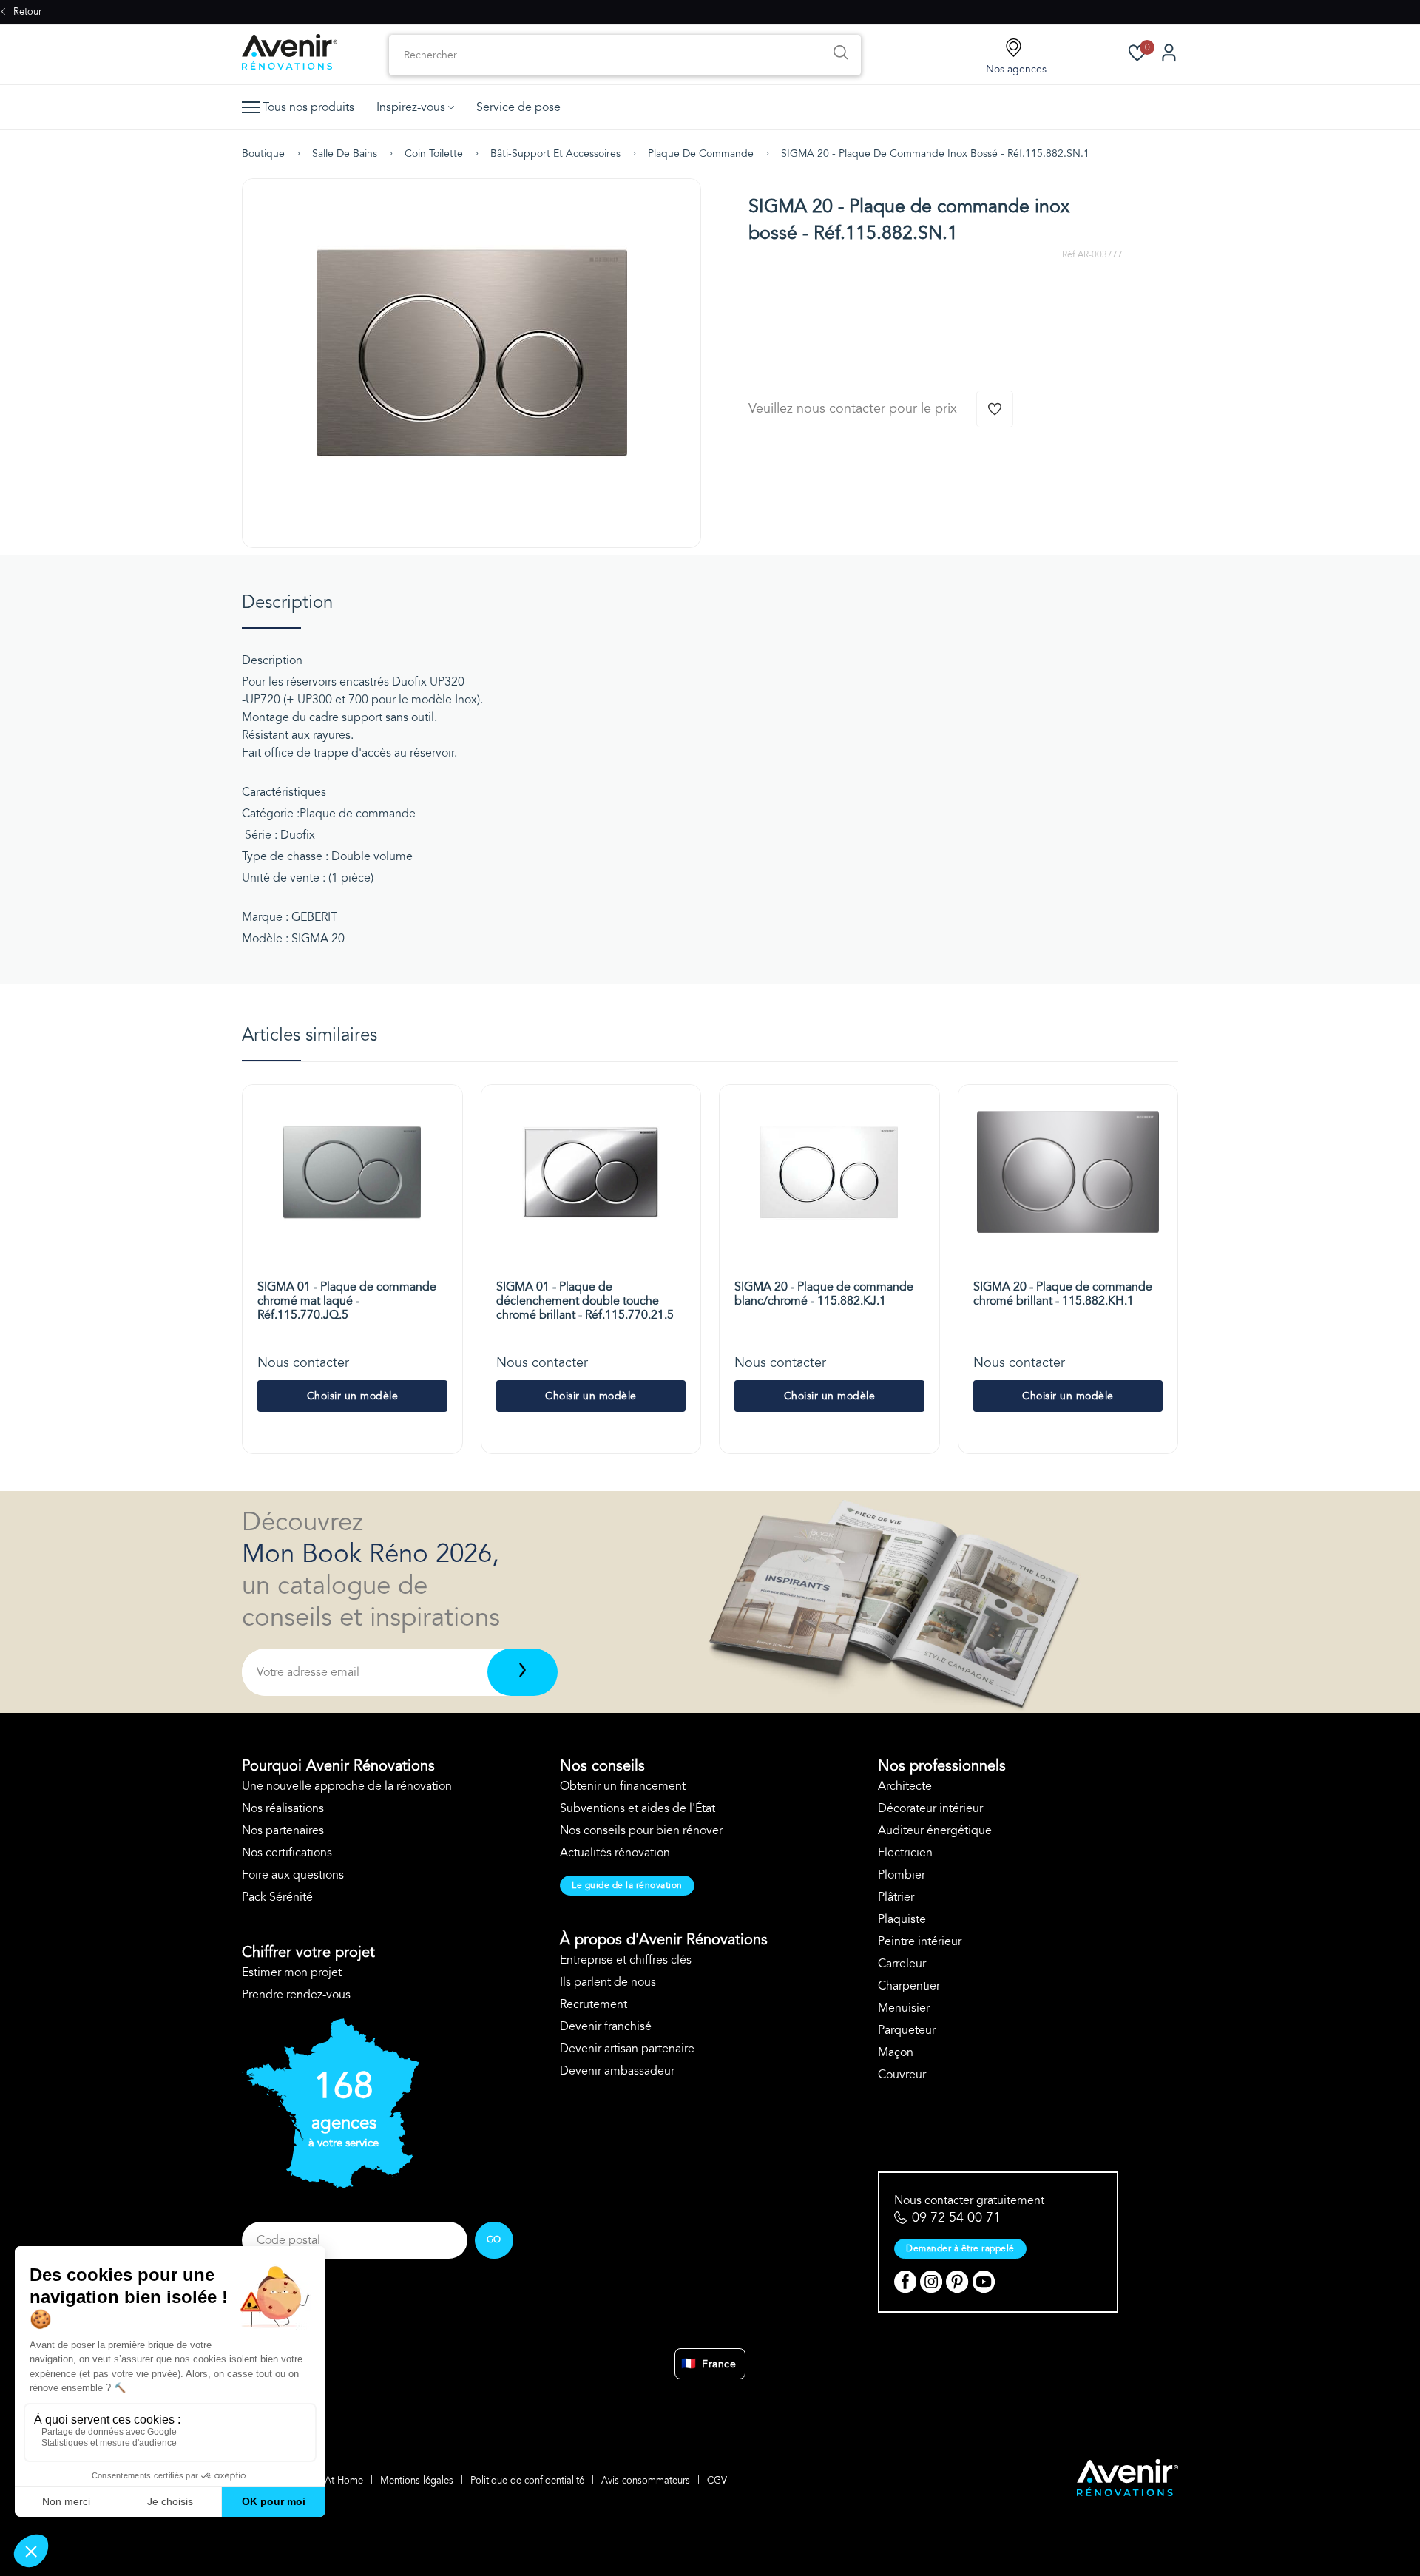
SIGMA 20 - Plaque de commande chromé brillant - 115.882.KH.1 (1063, 1294)
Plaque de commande (701, 153)
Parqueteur (907, 2030)
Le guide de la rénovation (627, 1885)
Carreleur (902, 1964)
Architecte (905, 1786)
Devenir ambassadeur (617, 2071)
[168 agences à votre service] (331, 2185)
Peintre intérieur (920, 1941)
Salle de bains (345, 153)
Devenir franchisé (606, 2026)
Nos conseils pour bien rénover (641, 1830)
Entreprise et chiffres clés (626, 1960)
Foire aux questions (293, 1875)
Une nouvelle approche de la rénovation (347, 1786)
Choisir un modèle (353, 1396)
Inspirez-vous (411, 107)
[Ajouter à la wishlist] (995, 409)
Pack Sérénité (277, 1897)
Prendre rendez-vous (296, 1995)
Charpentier (909, 1986)
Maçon (896, 2052)
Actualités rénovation (615, 1853)
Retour (26, 12)
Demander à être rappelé (960, 2248)
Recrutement (594, 2004)
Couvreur (902, 2075)
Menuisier (904, 2008)
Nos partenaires (283, 1830)
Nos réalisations (283, 1808)
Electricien (905, 1853)
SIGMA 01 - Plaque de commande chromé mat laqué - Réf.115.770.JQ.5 (347, 1301)
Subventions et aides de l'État (638, 1808)
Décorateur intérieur (930, 1808)
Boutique (263, 153)
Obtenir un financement (623, 1786)
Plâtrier (896, 1897)
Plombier (902, 1875)
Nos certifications (287, 1853)
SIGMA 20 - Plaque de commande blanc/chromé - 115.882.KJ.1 (824, 1294)
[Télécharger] (523, 1672)
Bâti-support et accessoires (555, 153)
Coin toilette (434, 153)
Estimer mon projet (292, 1972)
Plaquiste (902, 1919)
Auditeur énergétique (935, 1830)
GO (494, 2239)
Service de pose (518, 107)
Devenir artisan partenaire (627, 2049)
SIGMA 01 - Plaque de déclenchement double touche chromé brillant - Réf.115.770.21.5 (585, 1301)
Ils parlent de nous (608, 1982)
